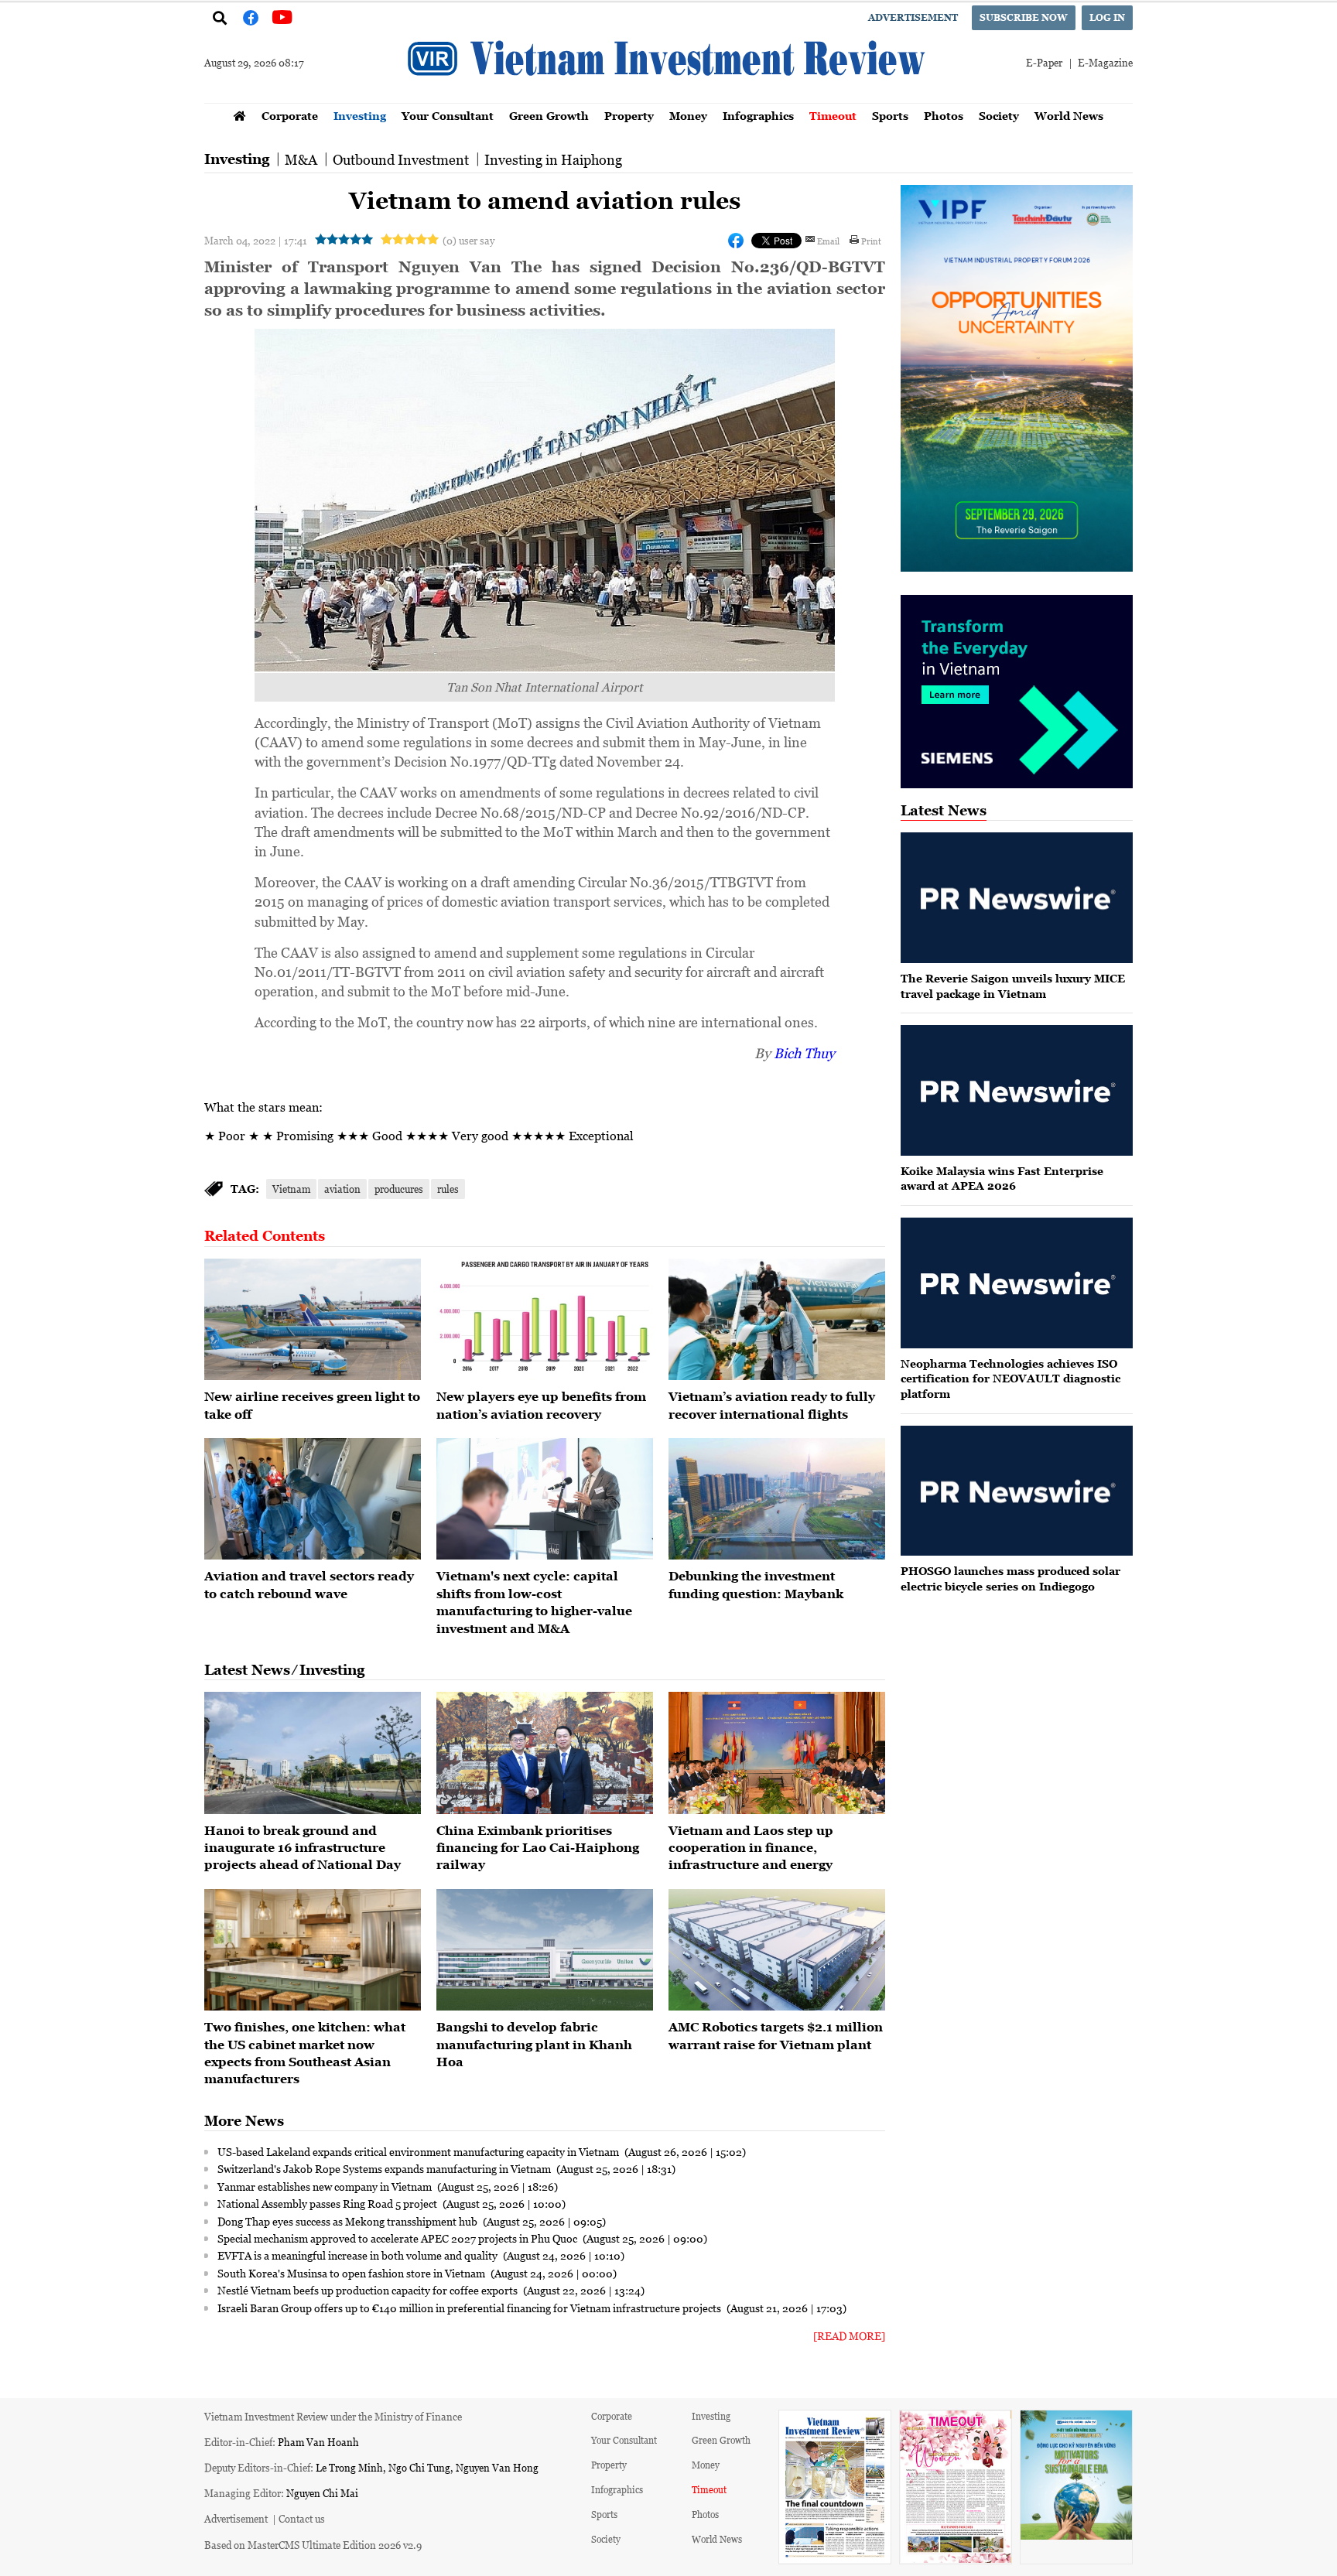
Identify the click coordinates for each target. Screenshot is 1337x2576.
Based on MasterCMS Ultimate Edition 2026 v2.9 (313, 2545)
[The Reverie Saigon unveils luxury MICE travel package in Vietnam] (1017, 898)
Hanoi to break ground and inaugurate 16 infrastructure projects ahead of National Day (303, 1848)
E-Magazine (1105, 62)
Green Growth (549, 116)
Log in (1107, 17)
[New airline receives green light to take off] (313, 1320)
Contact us (302, 2518)
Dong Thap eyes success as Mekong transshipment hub (349, 2221)
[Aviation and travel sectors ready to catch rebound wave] (313, 1499)
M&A (301, 159)
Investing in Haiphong (553, 159)
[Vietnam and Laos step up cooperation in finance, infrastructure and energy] (777, 1753)
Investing (360, 116)
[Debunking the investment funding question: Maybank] (777, 1499)
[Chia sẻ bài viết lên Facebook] (736, 241)
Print (871, 241)
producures (399, 1189)
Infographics (758, 116)
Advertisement (913, 17)
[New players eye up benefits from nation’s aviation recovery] (545, 1320)
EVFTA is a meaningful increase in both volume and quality (359, 2255)
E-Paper (1044, 62)
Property (629, 116)
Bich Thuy (804, 1053)
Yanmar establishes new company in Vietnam (326, 2186)
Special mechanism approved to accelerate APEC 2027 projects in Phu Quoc (398, 2238)
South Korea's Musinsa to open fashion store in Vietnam (352, 2273)
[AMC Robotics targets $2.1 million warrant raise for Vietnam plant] (777, 1950)
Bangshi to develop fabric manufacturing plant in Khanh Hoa (534, 2044)
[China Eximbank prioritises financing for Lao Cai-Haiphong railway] (545, 1753)
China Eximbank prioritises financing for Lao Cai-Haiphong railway (538, 1848)
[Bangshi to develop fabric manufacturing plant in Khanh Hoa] (545, 1950)
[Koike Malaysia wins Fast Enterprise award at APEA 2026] (1017, 1090)
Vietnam (291, 1189)
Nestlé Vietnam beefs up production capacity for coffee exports (369, 2290)
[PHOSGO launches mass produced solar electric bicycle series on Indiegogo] (1017, 1491)
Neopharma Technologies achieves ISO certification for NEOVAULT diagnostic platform (1010, 1379)
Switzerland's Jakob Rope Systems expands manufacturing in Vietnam (385, 2168)
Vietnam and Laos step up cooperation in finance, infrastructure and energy (751, 1848)
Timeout (833, 116)
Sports (890, 116)
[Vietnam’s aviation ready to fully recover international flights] (777, 1320)
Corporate (290, 116)
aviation (342, 1189)
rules (448, 1189)
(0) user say (468, 240)
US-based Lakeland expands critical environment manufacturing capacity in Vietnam (419, 2151)
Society (999, 116)
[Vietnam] (545, 1499)
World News (1069, 116)
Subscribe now (1024, 17)
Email (828, 241)
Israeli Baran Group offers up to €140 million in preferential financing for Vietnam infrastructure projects (470, 2308)
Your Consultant (448, 116)
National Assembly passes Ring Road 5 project (328, 2203)
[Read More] (849, 2336)
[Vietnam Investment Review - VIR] (668, 98)
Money (688, 116)
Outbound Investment (401, 159)
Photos (944, 116)
